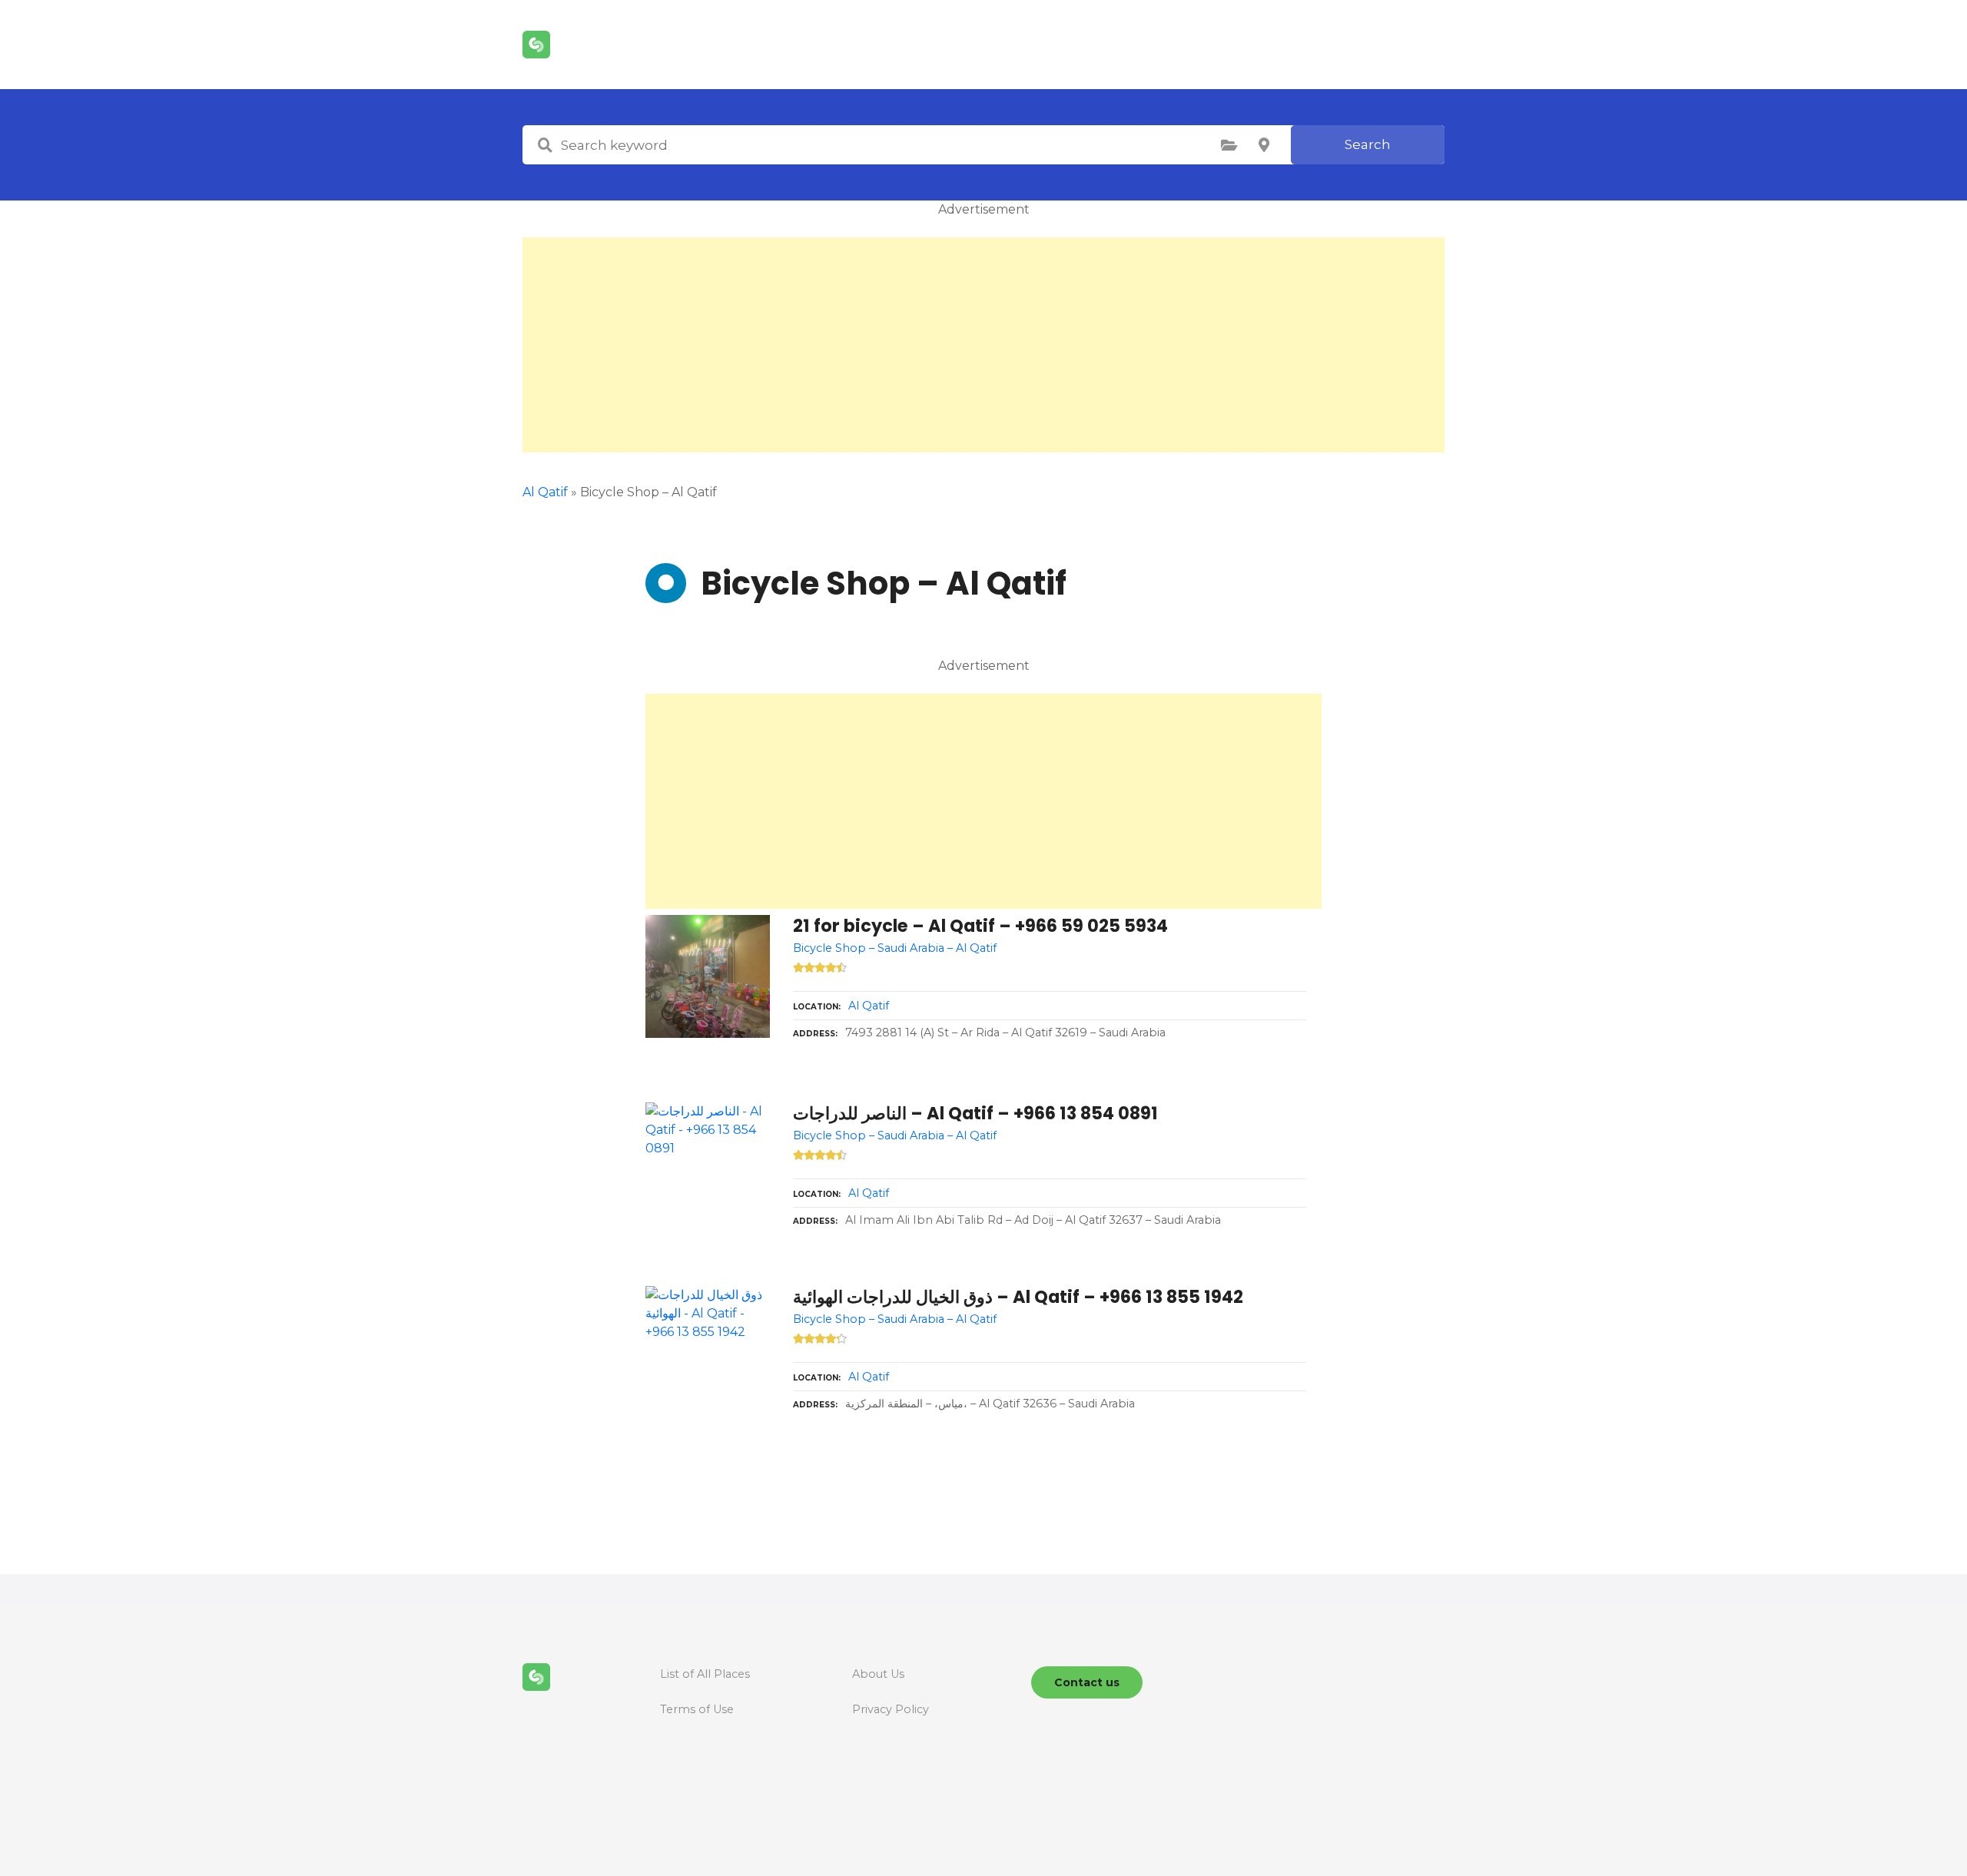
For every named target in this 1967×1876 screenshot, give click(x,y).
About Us (878, 1674)
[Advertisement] (983, 345)
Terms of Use (697, 1709)
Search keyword (545, 145)
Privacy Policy (891, 1709)
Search (1368, 144)
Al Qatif (545, 492)
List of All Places (705, 1674)
